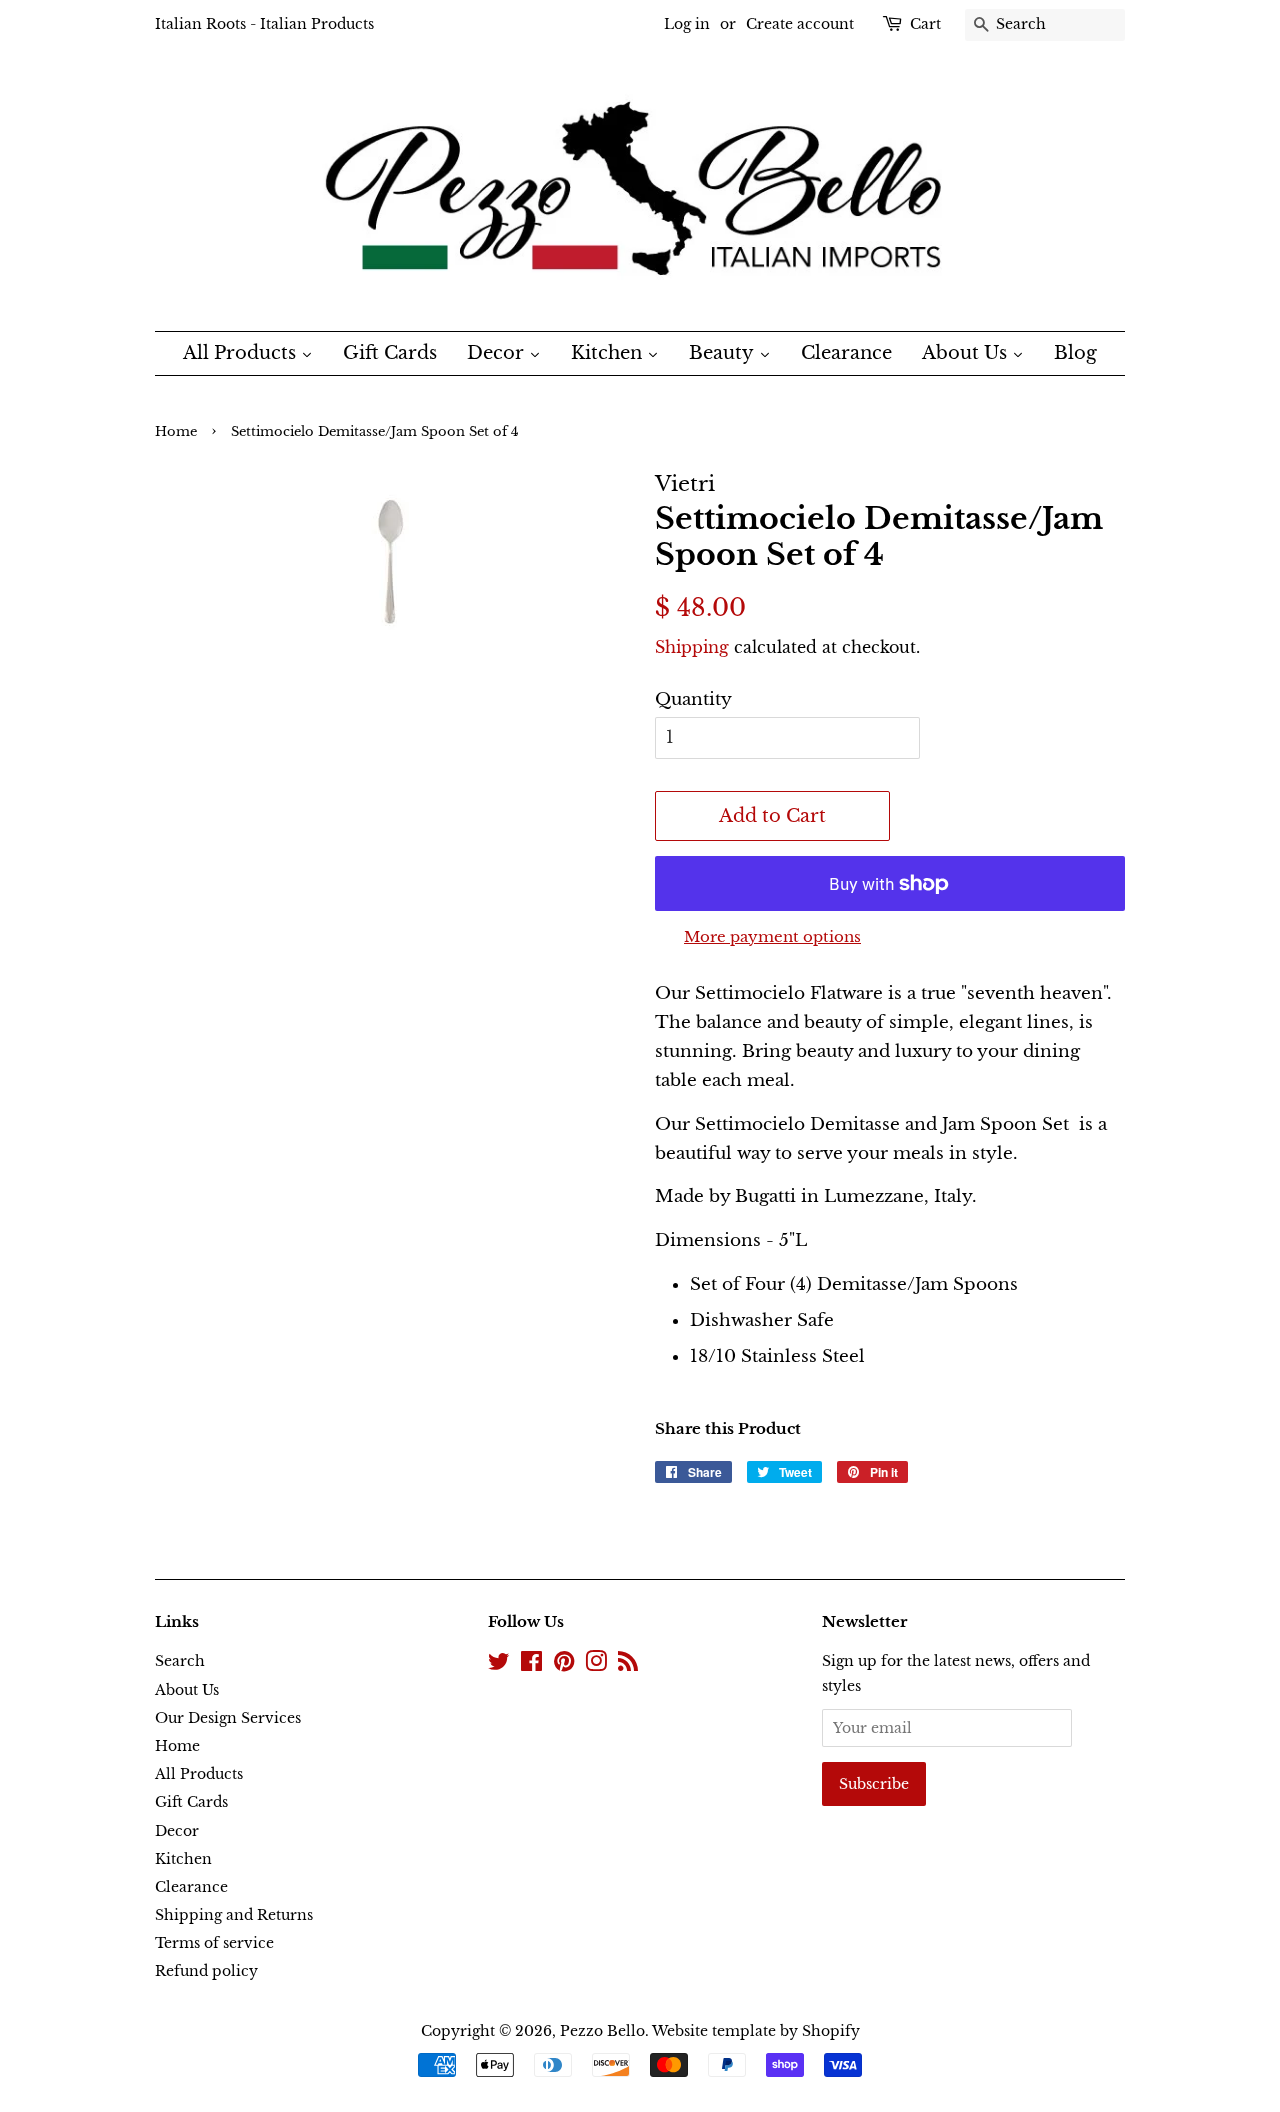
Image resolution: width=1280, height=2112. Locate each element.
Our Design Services (228, 1718)
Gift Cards (191, 1802)
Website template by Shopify (756, 2031)
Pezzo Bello (602, 2031)
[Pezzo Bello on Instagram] (596, 1665)
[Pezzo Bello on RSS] (628, 1665)
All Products (199, 1774)
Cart (925, 24)
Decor (177, 1831)
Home (176, 431)
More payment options (772, 936)
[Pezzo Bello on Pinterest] (564, 1665)
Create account (800, 24)
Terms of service (214, 1943)
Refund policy (206, 1971)
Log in (687, 24)
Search (180, 1661)
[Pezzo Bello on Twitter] (499, 1665)
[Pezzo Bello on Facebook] (531, 1665)
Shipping (692, 647)
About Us (187, 1690)
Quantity (693, 699)
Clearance (191, 1887)
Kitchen (183, 1859)
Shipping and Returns (234, 1915)
